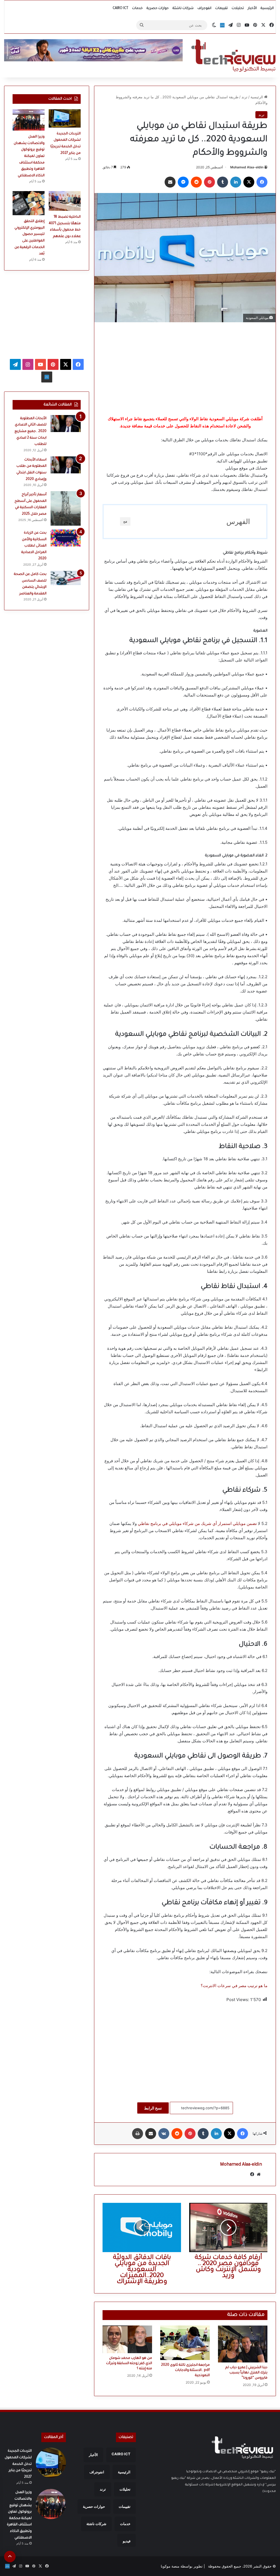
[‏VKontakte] (164, 2134)
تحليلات (238, 8)
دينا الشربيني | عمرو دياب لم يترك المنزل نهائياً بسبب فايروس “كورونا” (246, 2373)
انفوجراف (204, 8)
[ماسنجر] (183, 182)
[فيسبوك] (262, 182)
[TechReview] (233, 56)
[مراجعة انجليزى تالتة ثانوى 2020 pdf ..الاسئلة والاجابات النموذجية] (185, 2343)
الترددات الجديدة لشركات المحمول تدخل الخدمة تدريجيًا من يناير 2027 (18, 2464)
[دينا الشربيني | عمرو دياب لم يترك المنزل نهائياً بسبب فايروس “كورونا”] (243, 2344)
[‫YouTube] (40, 364)
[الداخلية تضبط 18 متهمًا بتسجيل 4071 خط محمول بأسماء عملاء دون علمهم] (65, 201)
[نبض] (222, 25)
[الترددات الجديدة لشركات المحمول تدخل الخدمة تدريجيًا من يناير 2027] (65, 118)
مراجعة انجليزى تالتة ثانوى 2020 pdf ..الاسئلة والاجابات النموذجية (185, 2370)
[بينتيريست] (209, 182)
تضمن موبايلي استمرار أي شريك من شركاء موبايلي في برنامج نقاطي (198, 1523)
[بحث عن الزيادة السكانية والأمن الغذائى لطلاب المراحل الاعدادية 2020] (66, 538)
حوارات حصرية (158, 8)
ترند (244, 97)
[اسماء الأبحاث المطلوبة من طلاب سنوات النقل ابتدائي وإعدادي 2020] (66, 465)
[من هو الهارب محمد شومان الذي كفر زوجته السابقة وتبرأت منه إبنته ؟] (127, 2339)
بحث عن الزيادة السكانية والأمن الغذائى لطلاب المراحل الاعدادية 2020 (34, 546)
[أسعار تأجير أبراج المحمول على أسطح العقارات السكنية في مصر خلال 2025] (66, 508)
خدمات (137, 8)
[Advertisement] (185, 369)
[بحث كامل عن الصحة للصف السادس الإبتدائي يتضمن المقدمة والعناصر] (66, 578)
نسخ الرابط (153, 2108)
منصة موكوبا (170, 2566)
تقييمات (221, 8)
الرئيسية (267, 8)
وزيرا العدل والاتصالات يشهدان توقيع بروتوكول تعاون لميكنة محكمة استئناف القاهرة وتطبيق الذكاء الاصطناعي (29, 156)
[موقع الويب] (259, 2174)
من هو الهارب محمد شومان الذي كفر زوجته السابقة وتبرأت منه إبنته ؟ (129, 2364)
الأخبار (252, 8)
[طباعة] (138, 2134)
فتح (125, 522)
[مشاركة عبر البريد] (170, 182)
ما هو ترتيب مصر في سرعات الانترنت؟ (234, 1986)
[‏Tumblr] (223, 182)
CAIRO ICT (120, 8)
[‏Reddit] (196, 182)
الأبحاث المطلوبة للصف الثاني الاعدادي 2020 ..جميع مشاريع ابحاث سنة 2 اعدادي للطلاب (30, 431)
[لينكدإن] (236, 182)
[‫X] (249, 182)
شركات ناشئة (183, 8)
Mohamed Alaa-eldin (247, 167)
